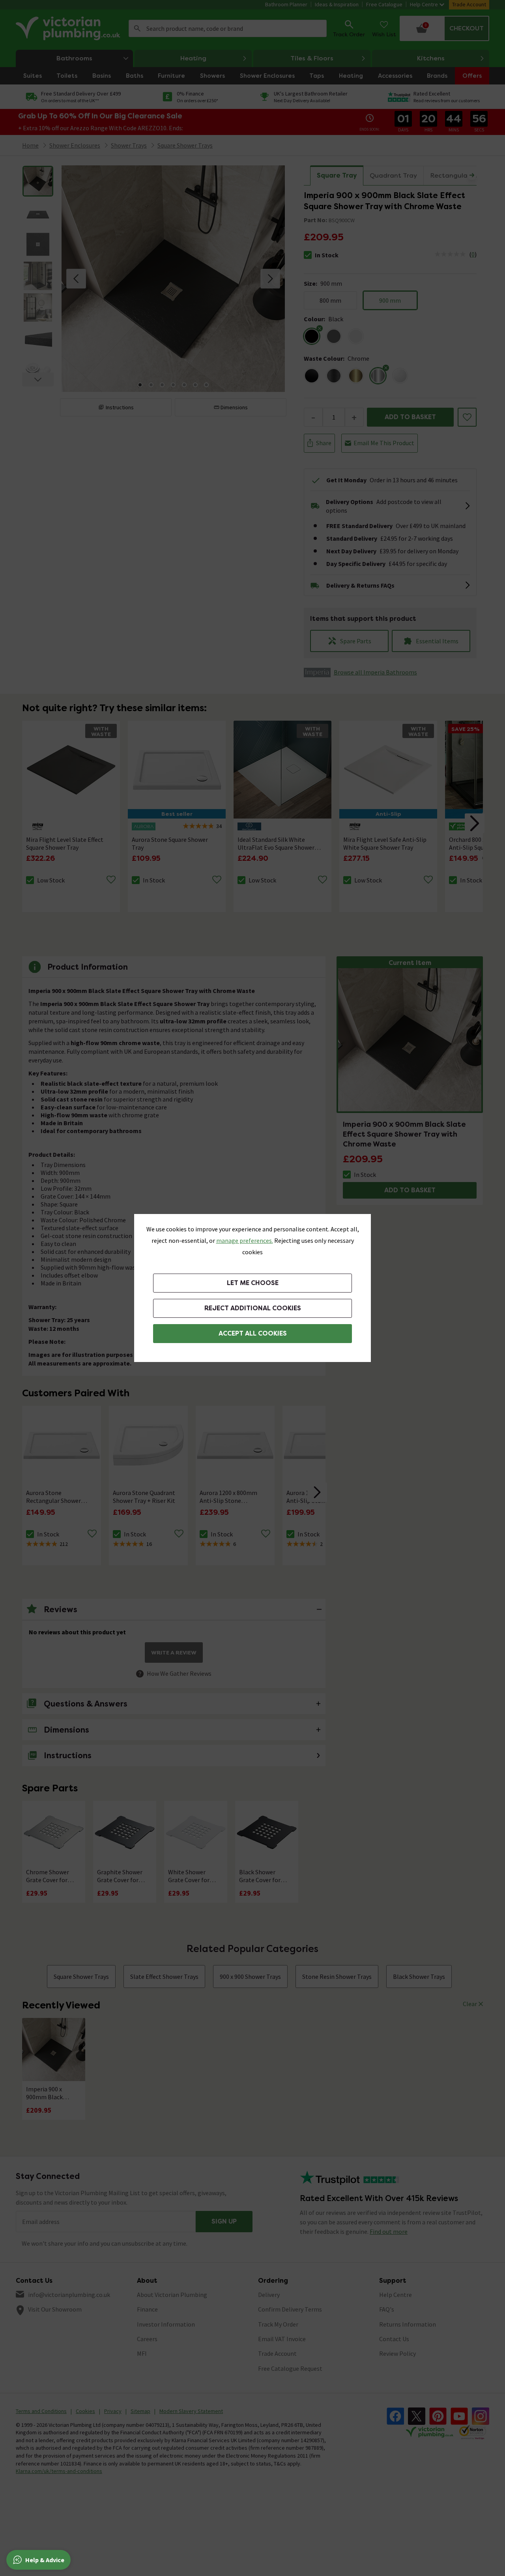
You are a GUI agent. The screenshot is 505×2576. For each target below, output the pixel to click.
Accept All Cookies (253, 1333)
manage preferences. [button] (245, 1240)
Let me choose (253, 1283)
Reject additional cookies (253, 1308)
